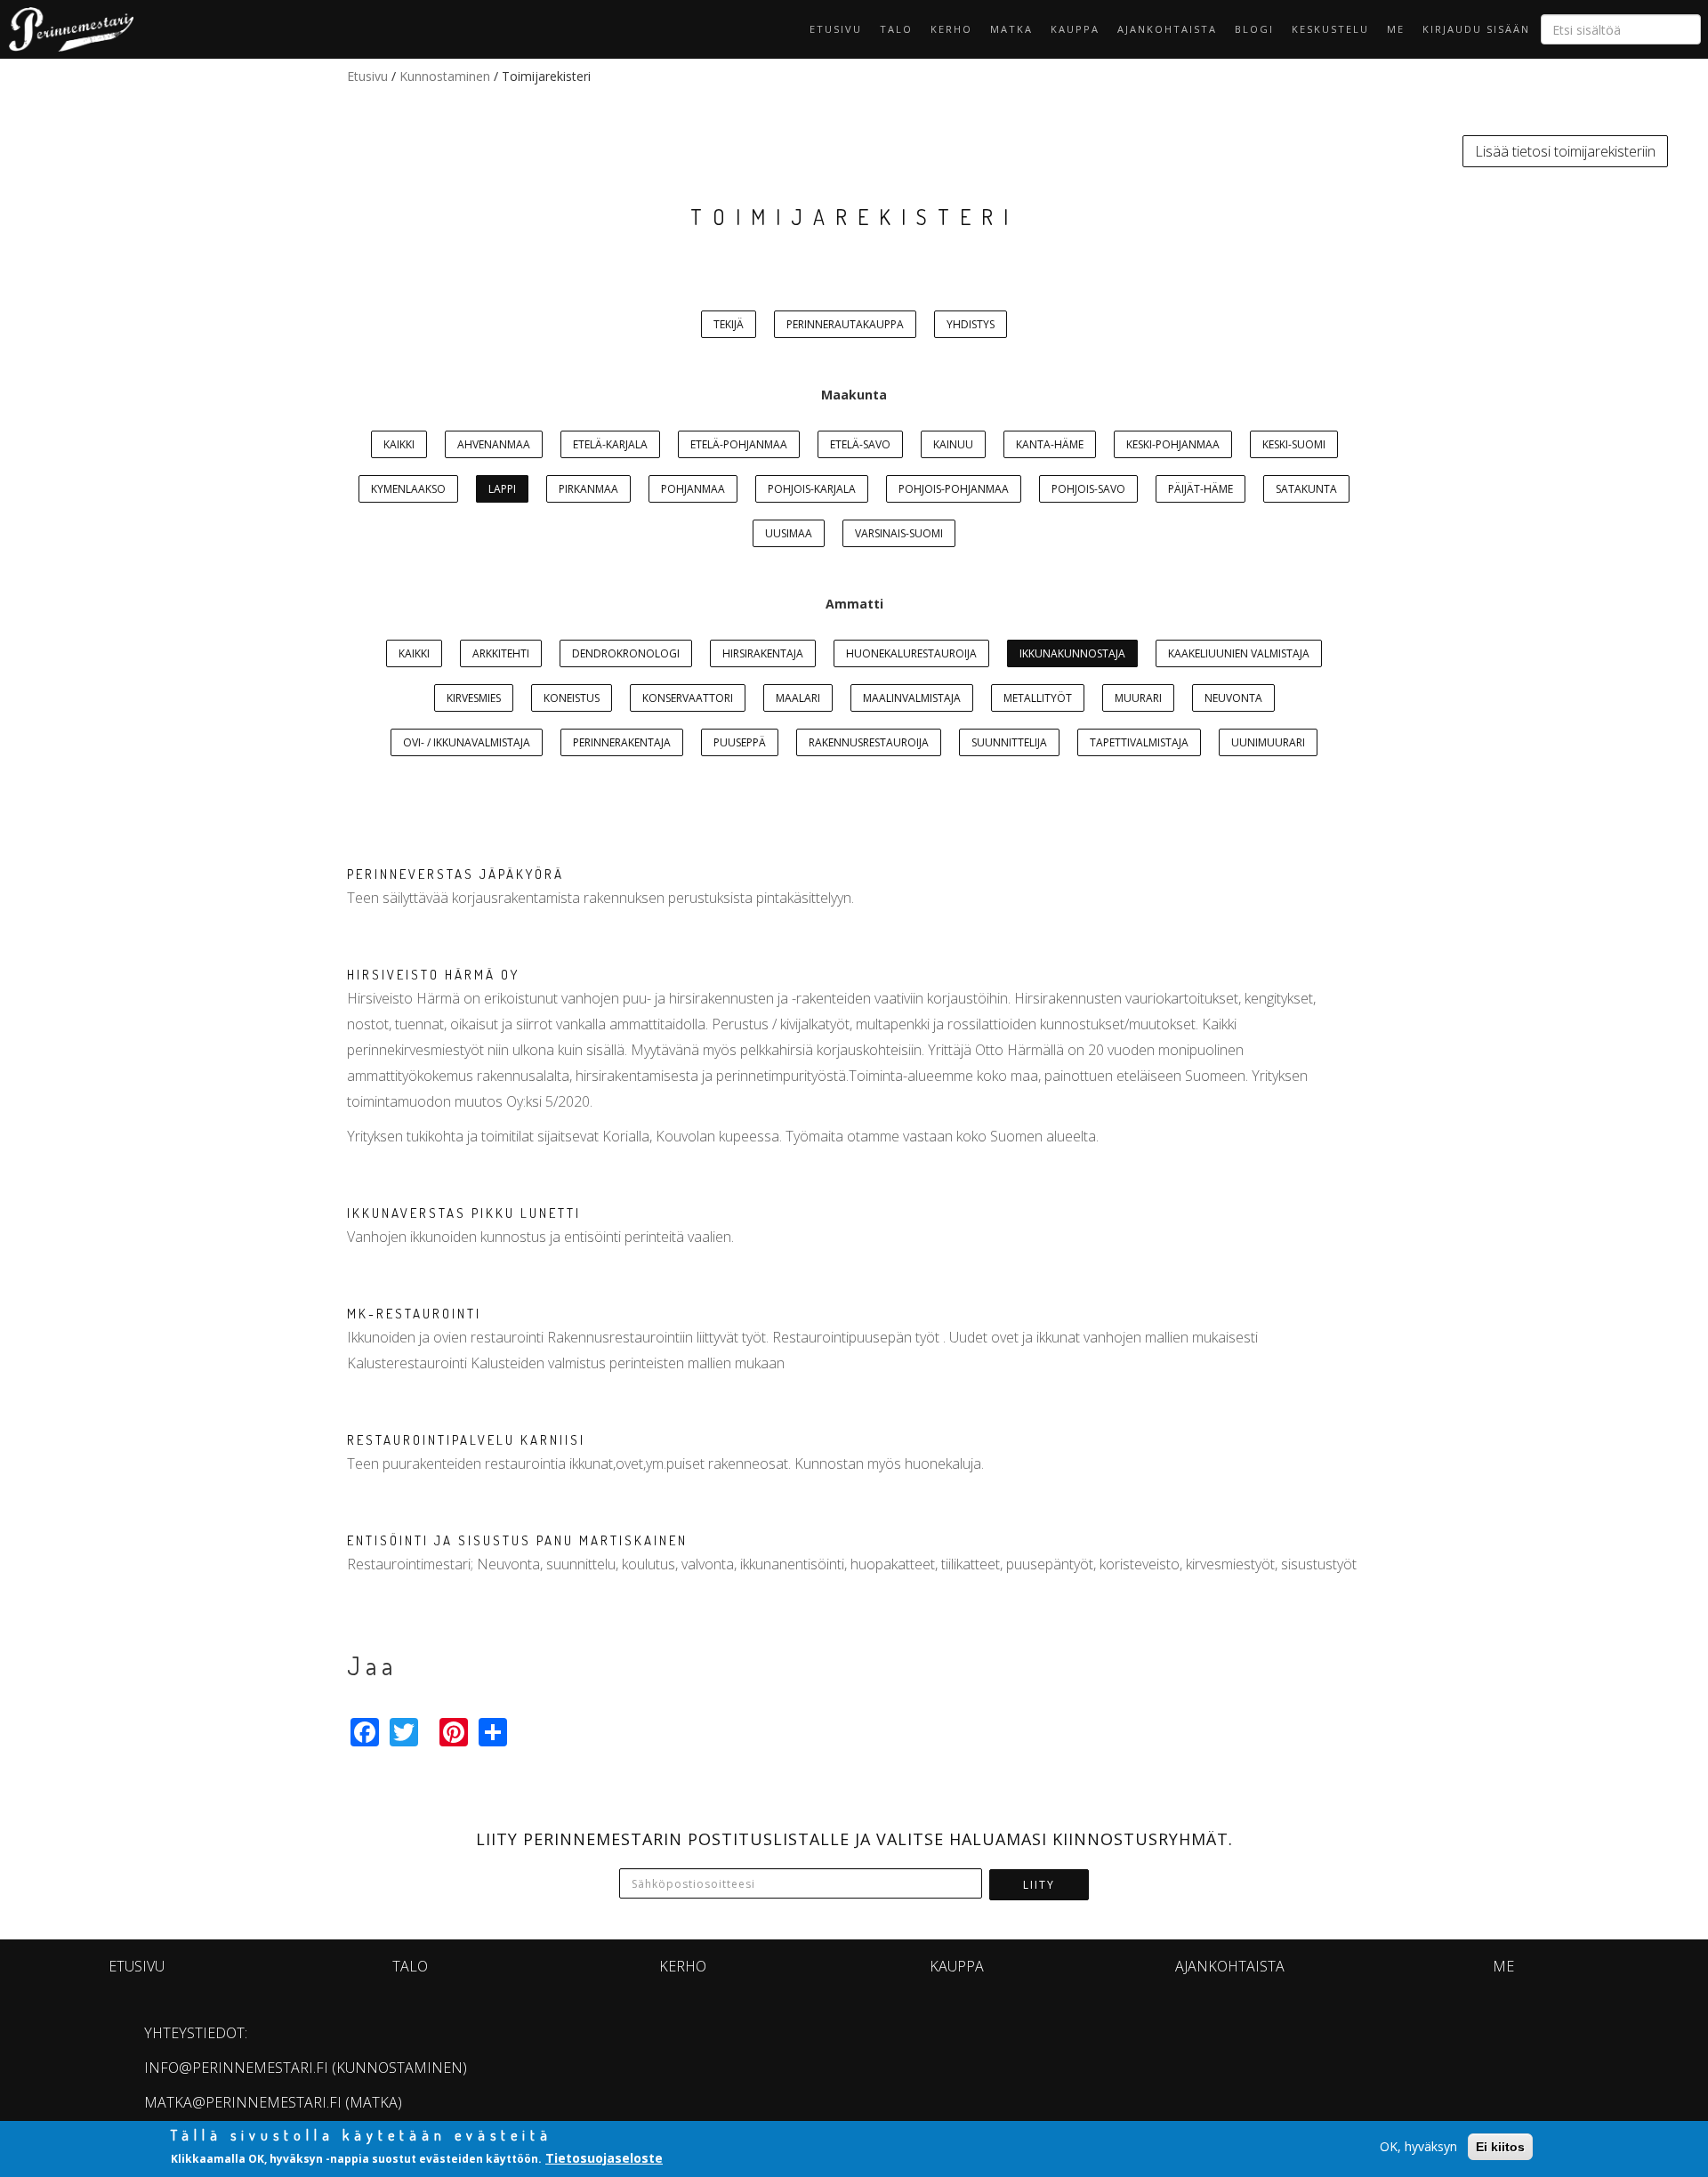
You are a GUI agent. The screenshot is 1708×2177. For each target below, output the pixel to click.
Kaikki (399, 444)
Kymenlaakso (408, 489)
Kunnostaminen (445, 76)
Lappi (502, 489)
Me (1396, 29)
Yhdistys (971, 324)
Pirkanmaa (588, 489)
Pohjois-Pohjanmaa (954, 489)
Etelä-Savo (860, 444)
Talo (896, 29)
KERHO (951, 29)
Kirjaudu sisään (1476, 29)
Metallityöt (1038, 698)
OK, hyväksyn (1418, 2146)
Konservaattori (688, 698)
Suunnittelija (1009, 742)
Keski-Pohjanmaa (1173, 444)
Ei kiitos (1500, 2147)
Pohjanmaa (693, 489)
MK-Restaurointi (414, 1314)
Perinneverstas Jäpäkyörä (455, 874)
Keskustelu (1330, 29)
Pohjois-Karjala (812, 489)
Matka (1011, 29)
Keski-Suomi (1294, 444)
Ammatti (854, 604)
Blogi (1254, 29)
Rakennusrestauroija (869, 742)
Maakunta (854, 395)
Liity (1039, 1885)
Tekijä (729, 324)
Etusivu (836, 29)
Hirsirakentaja (763, 653)
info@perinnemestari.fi (236, 2068)
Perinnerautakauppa (845, 324)
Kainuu (953, 444)
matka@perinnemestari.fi (243, 2102)
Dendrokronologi (626, 653)
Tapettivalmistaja (1139, 742)
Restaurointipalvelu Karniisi (466, 1440)
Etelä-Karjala (610, 444)
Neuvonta (1233, 698)
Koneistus (572, 698)
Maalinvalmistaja (912, 698)
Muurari (1138, 698)
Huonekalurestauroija (911, 653)
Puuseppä (740, 742)
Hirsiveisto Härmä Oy (433, 975)
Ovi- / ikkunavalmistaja (467, 742)
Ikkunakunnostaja (1072, 653)
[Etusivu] (67, 29)
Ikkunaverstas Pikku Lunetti (464, 1213)
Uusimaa (789, 533)
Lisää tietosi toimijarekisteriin (1565, 151)
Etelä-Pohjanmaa (739, 444)
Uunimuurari (1268, 742)
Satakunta (1306, 489)
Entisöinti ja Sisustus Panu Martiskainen (517, 1540)
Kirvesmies (474, 698)
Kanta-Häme (1050, 444)
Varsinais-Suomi (899, 533)
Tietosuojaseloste (604, 2158)
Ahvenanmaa (494, 444)
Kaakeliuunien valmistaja (1239, 653)
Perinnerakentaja (622, 742)
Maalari (798, 698)
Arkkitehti (501, 653)
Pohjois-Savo (1088, 489)
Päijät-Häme (1200, 489)
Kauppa (1075, 29)
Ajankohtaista (1167, 29)
